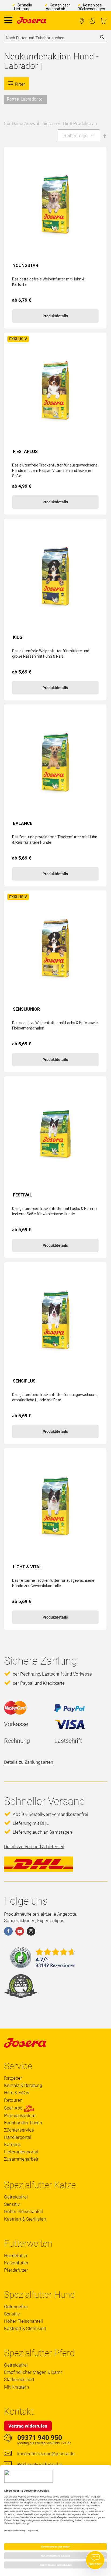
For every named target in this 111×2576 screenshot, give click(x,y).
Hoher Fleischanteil (23, 2211)
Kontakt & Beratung (23, 2085)
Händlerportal (18, 2137)
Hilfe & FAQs (17, 2093)
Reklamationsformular (40, 2464)
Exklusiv (18, 339)
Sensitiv (12, 2204)
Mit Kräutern (16, 2387)
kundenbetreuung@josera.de (46, 2454)
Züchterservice (19, 2130)
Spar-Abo (14, 2108)
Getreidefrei (16, 2197)
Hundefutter (16, 2256)
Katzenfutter (16, 2263)
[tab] (55, 99)
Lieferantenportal (21, 2152)
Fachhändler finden (82, 21)
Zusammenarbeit (21, 2159)
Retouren (13, 2100)
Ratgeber (13, 2078)
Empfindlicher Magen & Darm (33, 2372)
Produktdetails (55, 316)
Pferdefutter (16, 2270)
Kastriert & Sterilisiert (25, 2219)
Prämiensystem (20, 2115)
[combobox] (55, 38)
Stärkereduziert (19, 2379)
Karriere (12, 2144)
